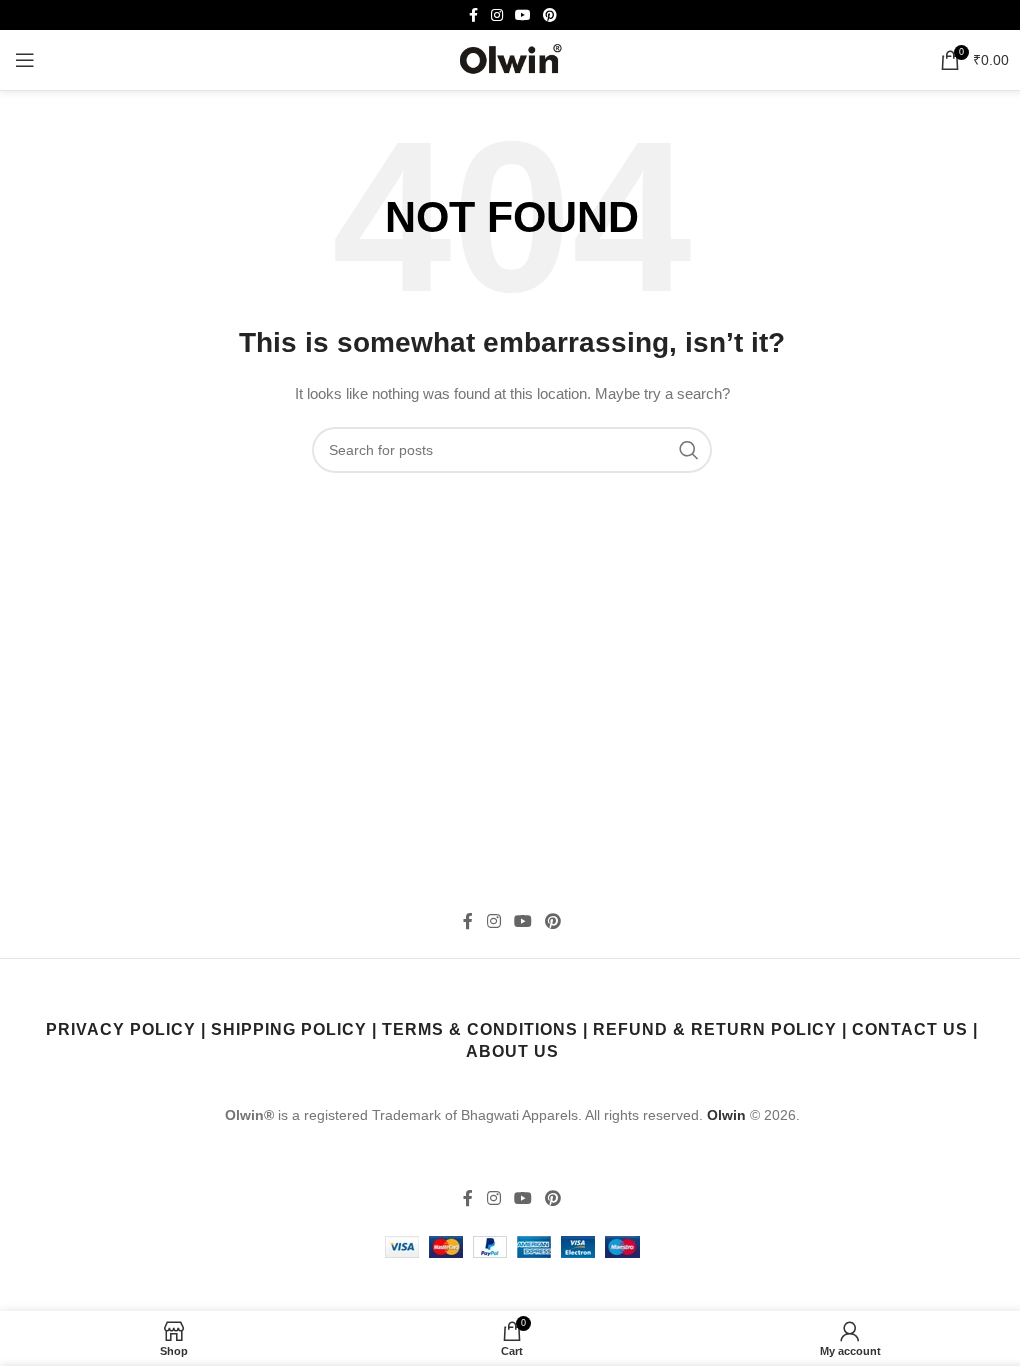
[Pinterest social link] (550, 15)
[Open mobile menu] (25, 60)
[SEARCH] (689, 450)
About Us (512, 1051)
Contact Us (910, 1029)
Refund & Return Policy (715, 1029)
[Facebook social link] (473, 15)
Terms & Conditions (480, 1029)
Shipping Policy (289, 1029)
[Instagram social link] (497, 15)
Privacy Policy (121, 1029)
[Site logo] (512, 59)
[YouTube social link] (523, 15)
